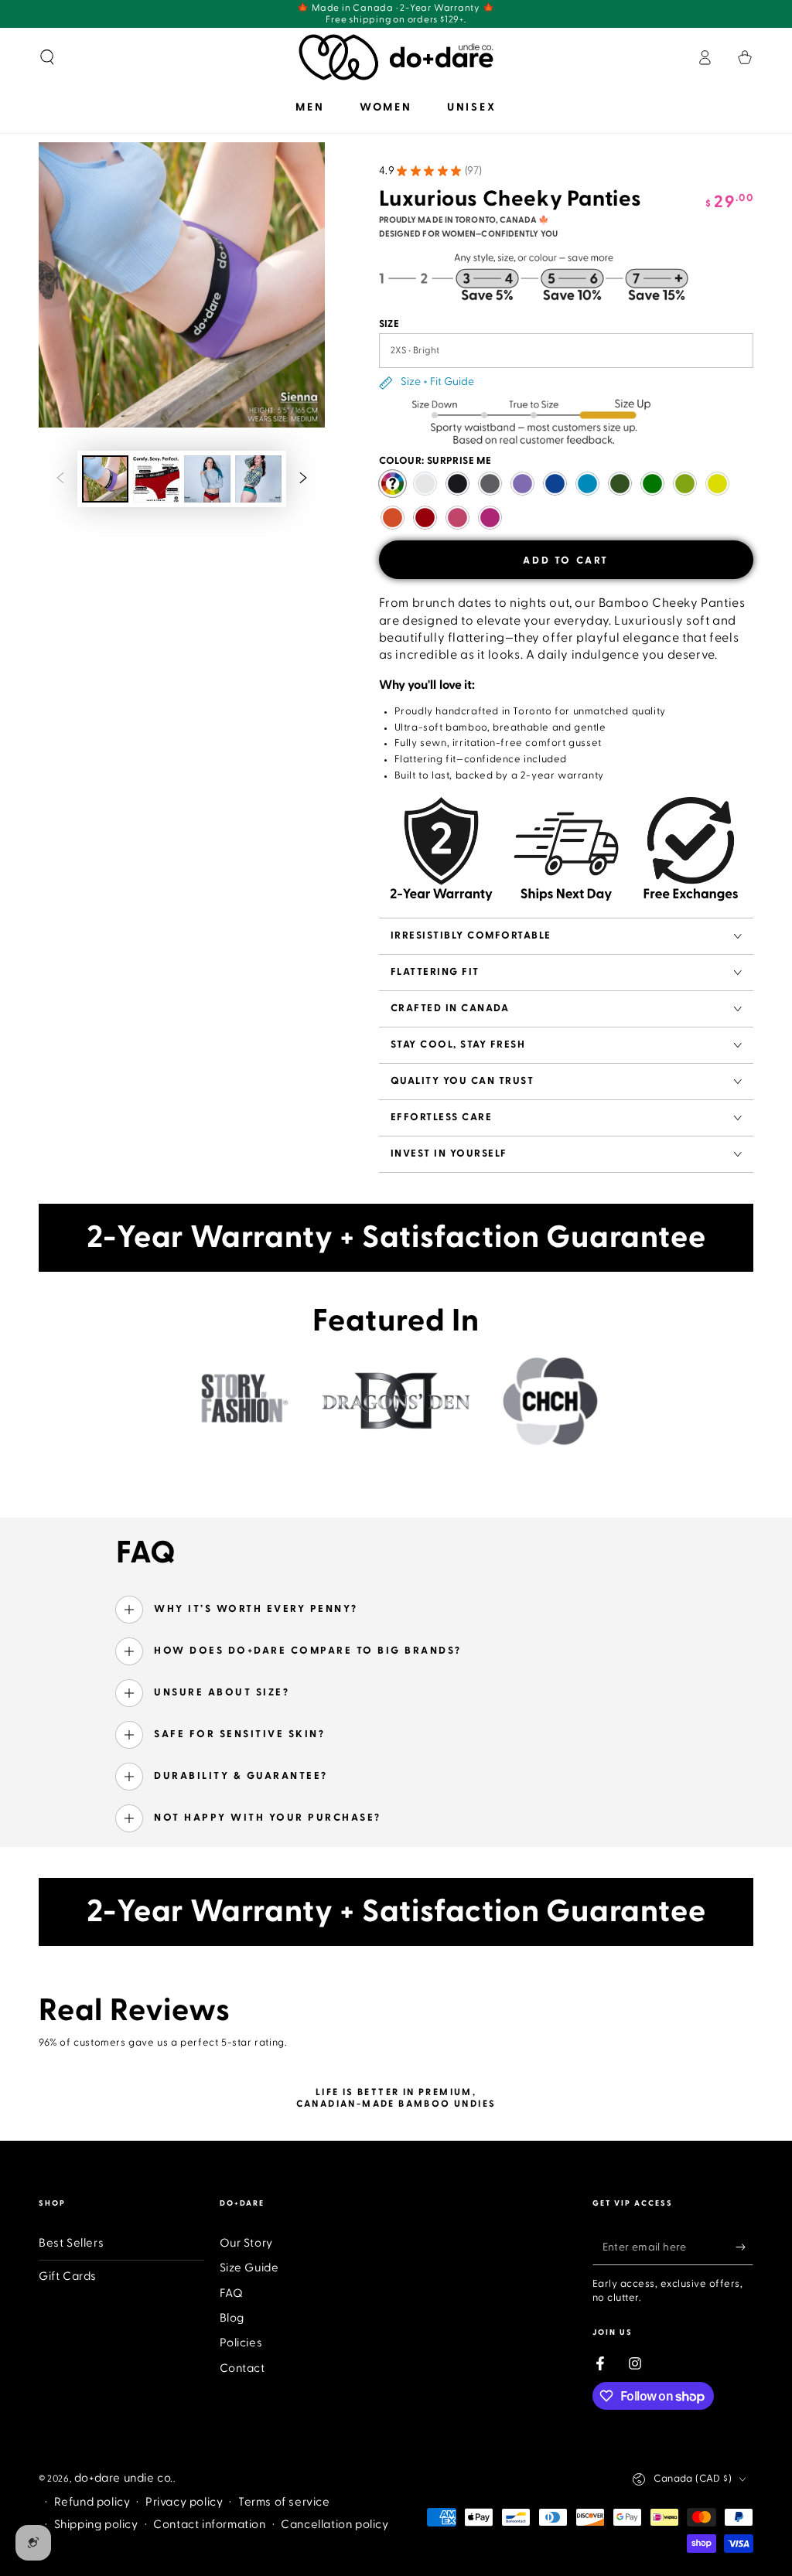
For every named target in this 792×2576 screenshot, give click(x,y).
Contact (242, 2368)
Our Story (246, 2243)
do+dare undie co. (124, 2478)
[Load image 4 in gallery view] (258, 479)
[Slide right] (303, 479)
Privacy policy (184, 2502)
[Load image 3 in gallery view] (207, 479)
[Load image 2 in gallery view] (156, 479)
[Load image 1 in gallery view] (105, 479)
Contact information (209, 2525)
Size (389, 324)
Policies (241, 2343)
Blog (232, 2318)
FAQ (232, 2293)
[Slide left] (60, 479)
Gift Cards (68, 2276)
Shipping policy (96, 2525)
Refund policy (92, 2502)
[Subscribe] (744, 2247)
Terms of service (284, 2502)
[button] (47, 57)
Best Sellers (71, 2243)
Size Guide (249, 2268)
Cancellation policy (335, 2525)
